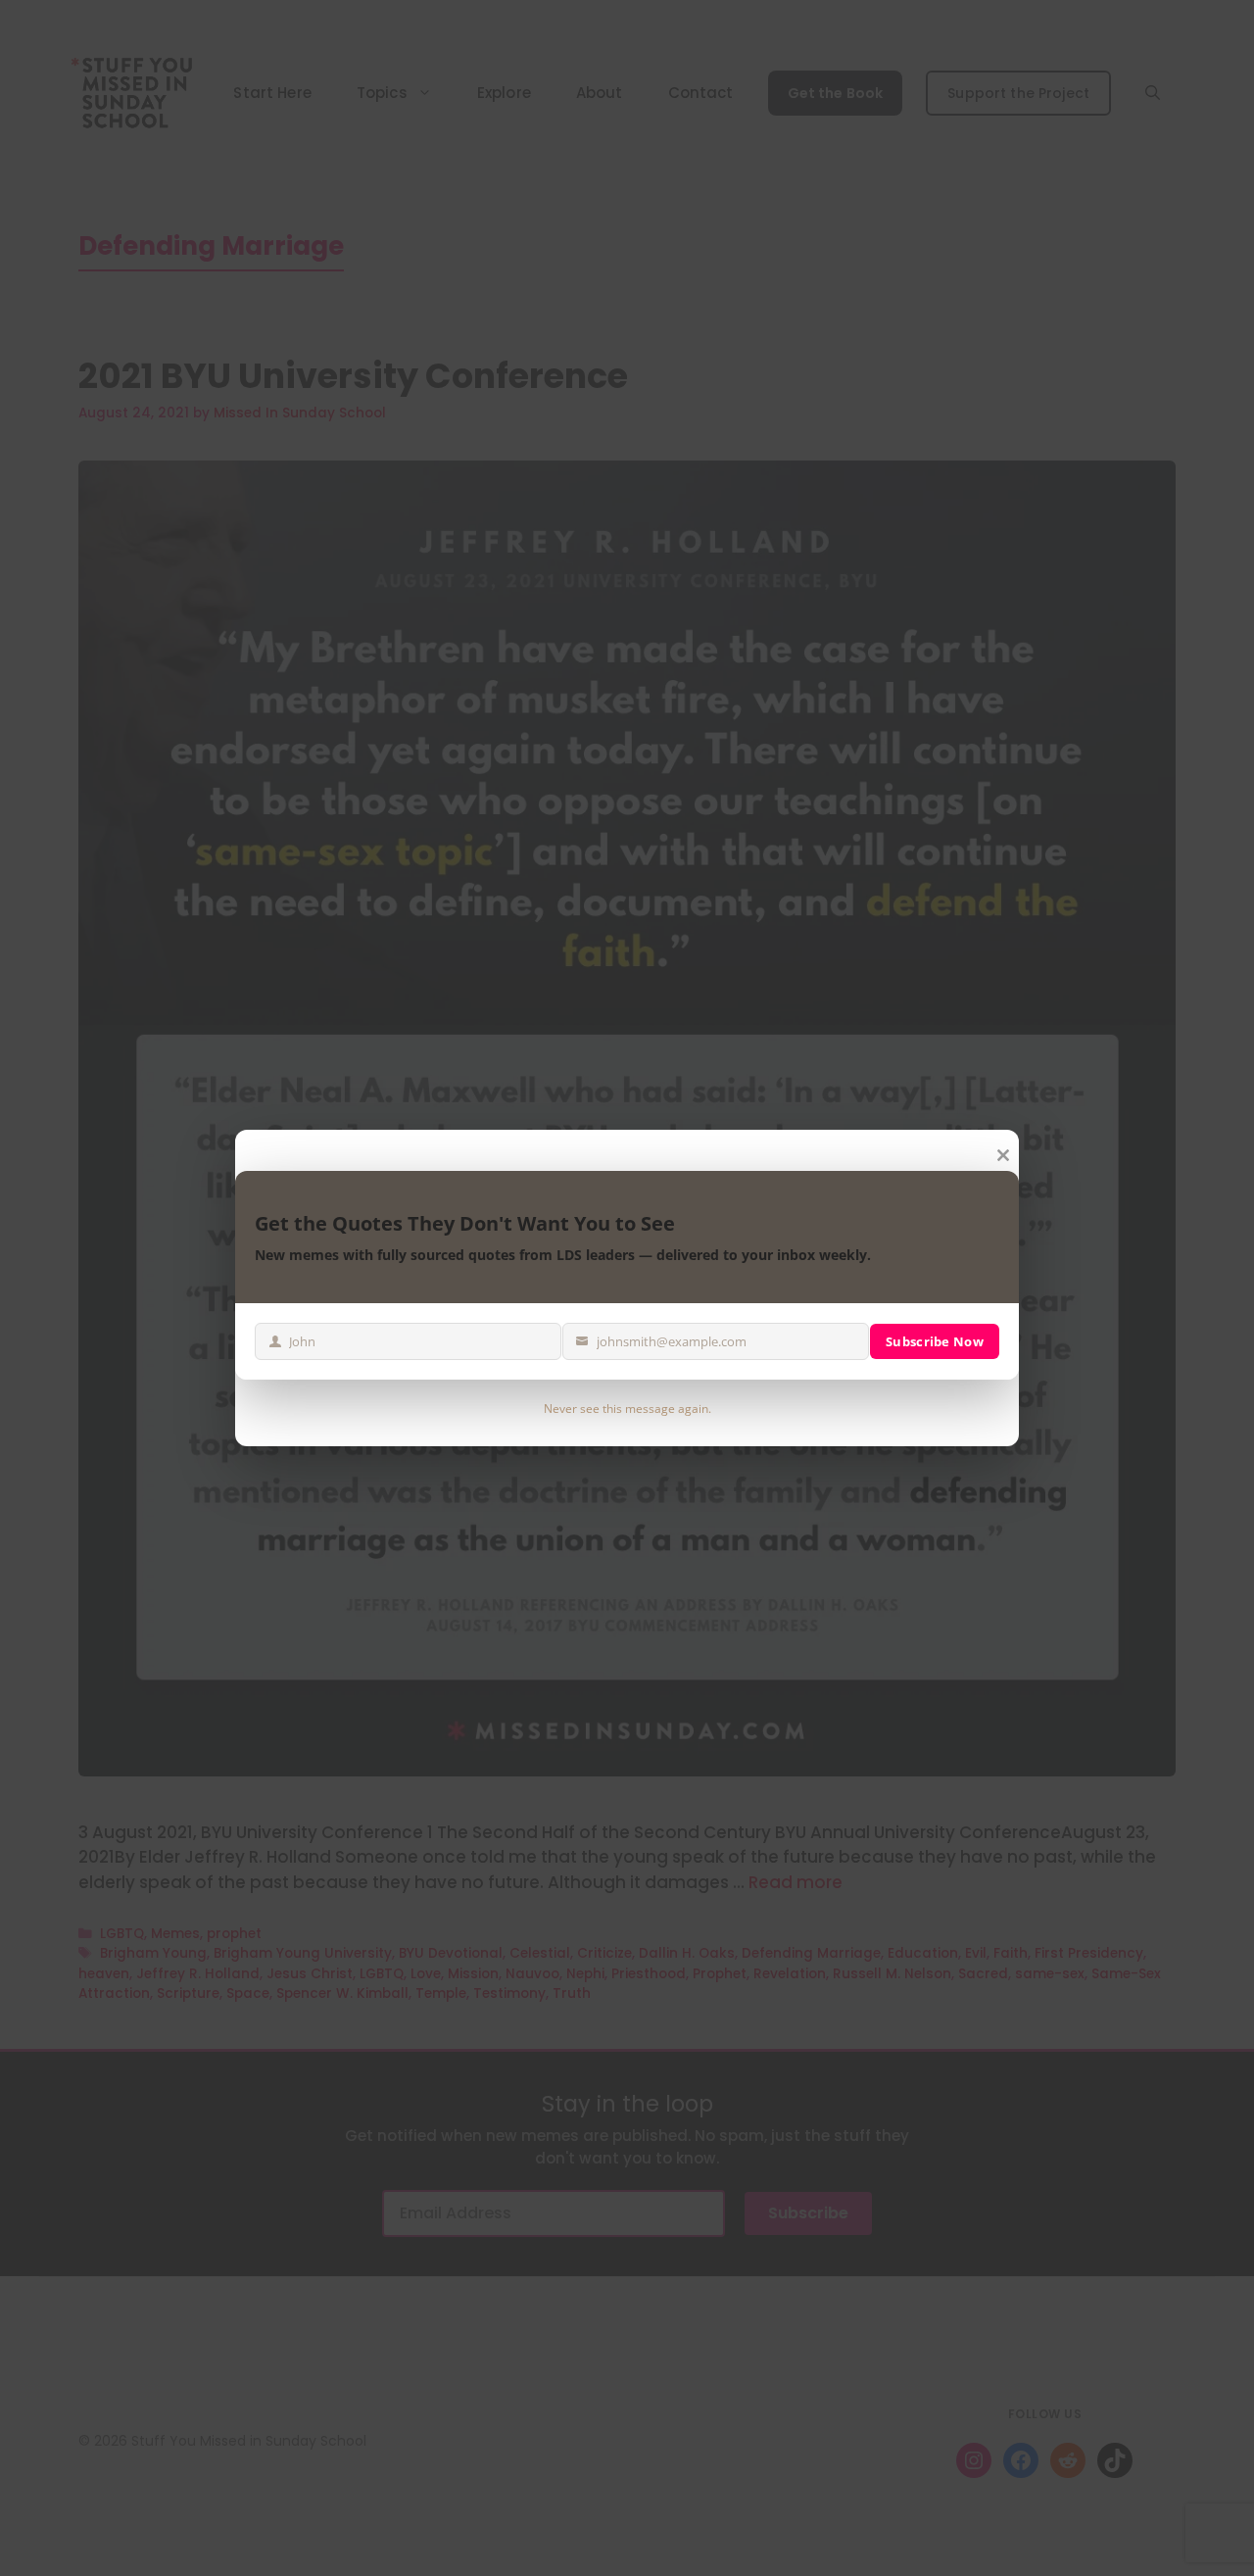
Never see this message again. (627, 1409)
